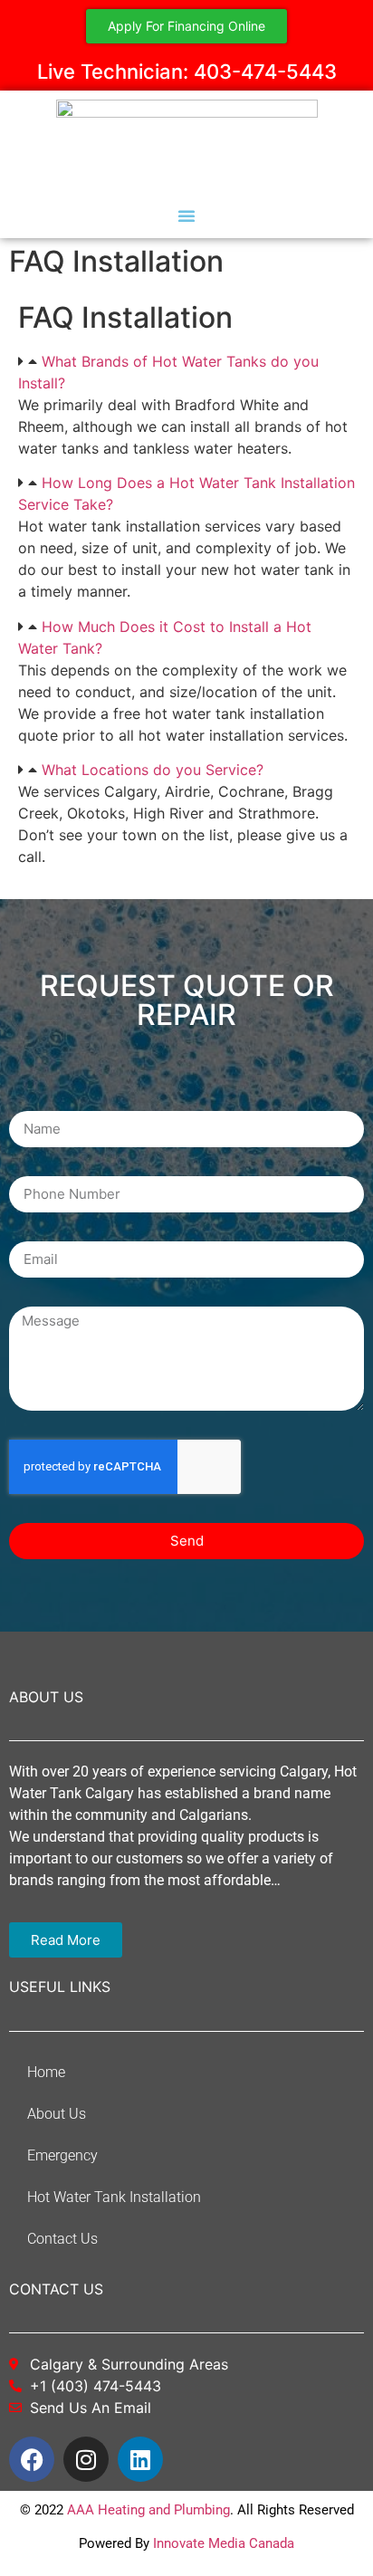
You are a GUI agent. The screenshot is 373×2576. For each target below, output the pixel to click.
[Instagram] (86, 2459)
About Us (57, 2114)
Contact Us (62, 2239)
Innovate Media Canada (224, 2543)
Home (46, 2072)
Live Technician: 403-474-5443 (187, 72)
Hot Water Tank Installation (114, 2197)
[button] (186, 215)
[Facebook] (32, 2459)
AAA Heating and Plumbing (148, 2510)
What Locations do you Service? (153, 770)
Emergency (62, 2155)
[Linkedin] (140, 2459)
